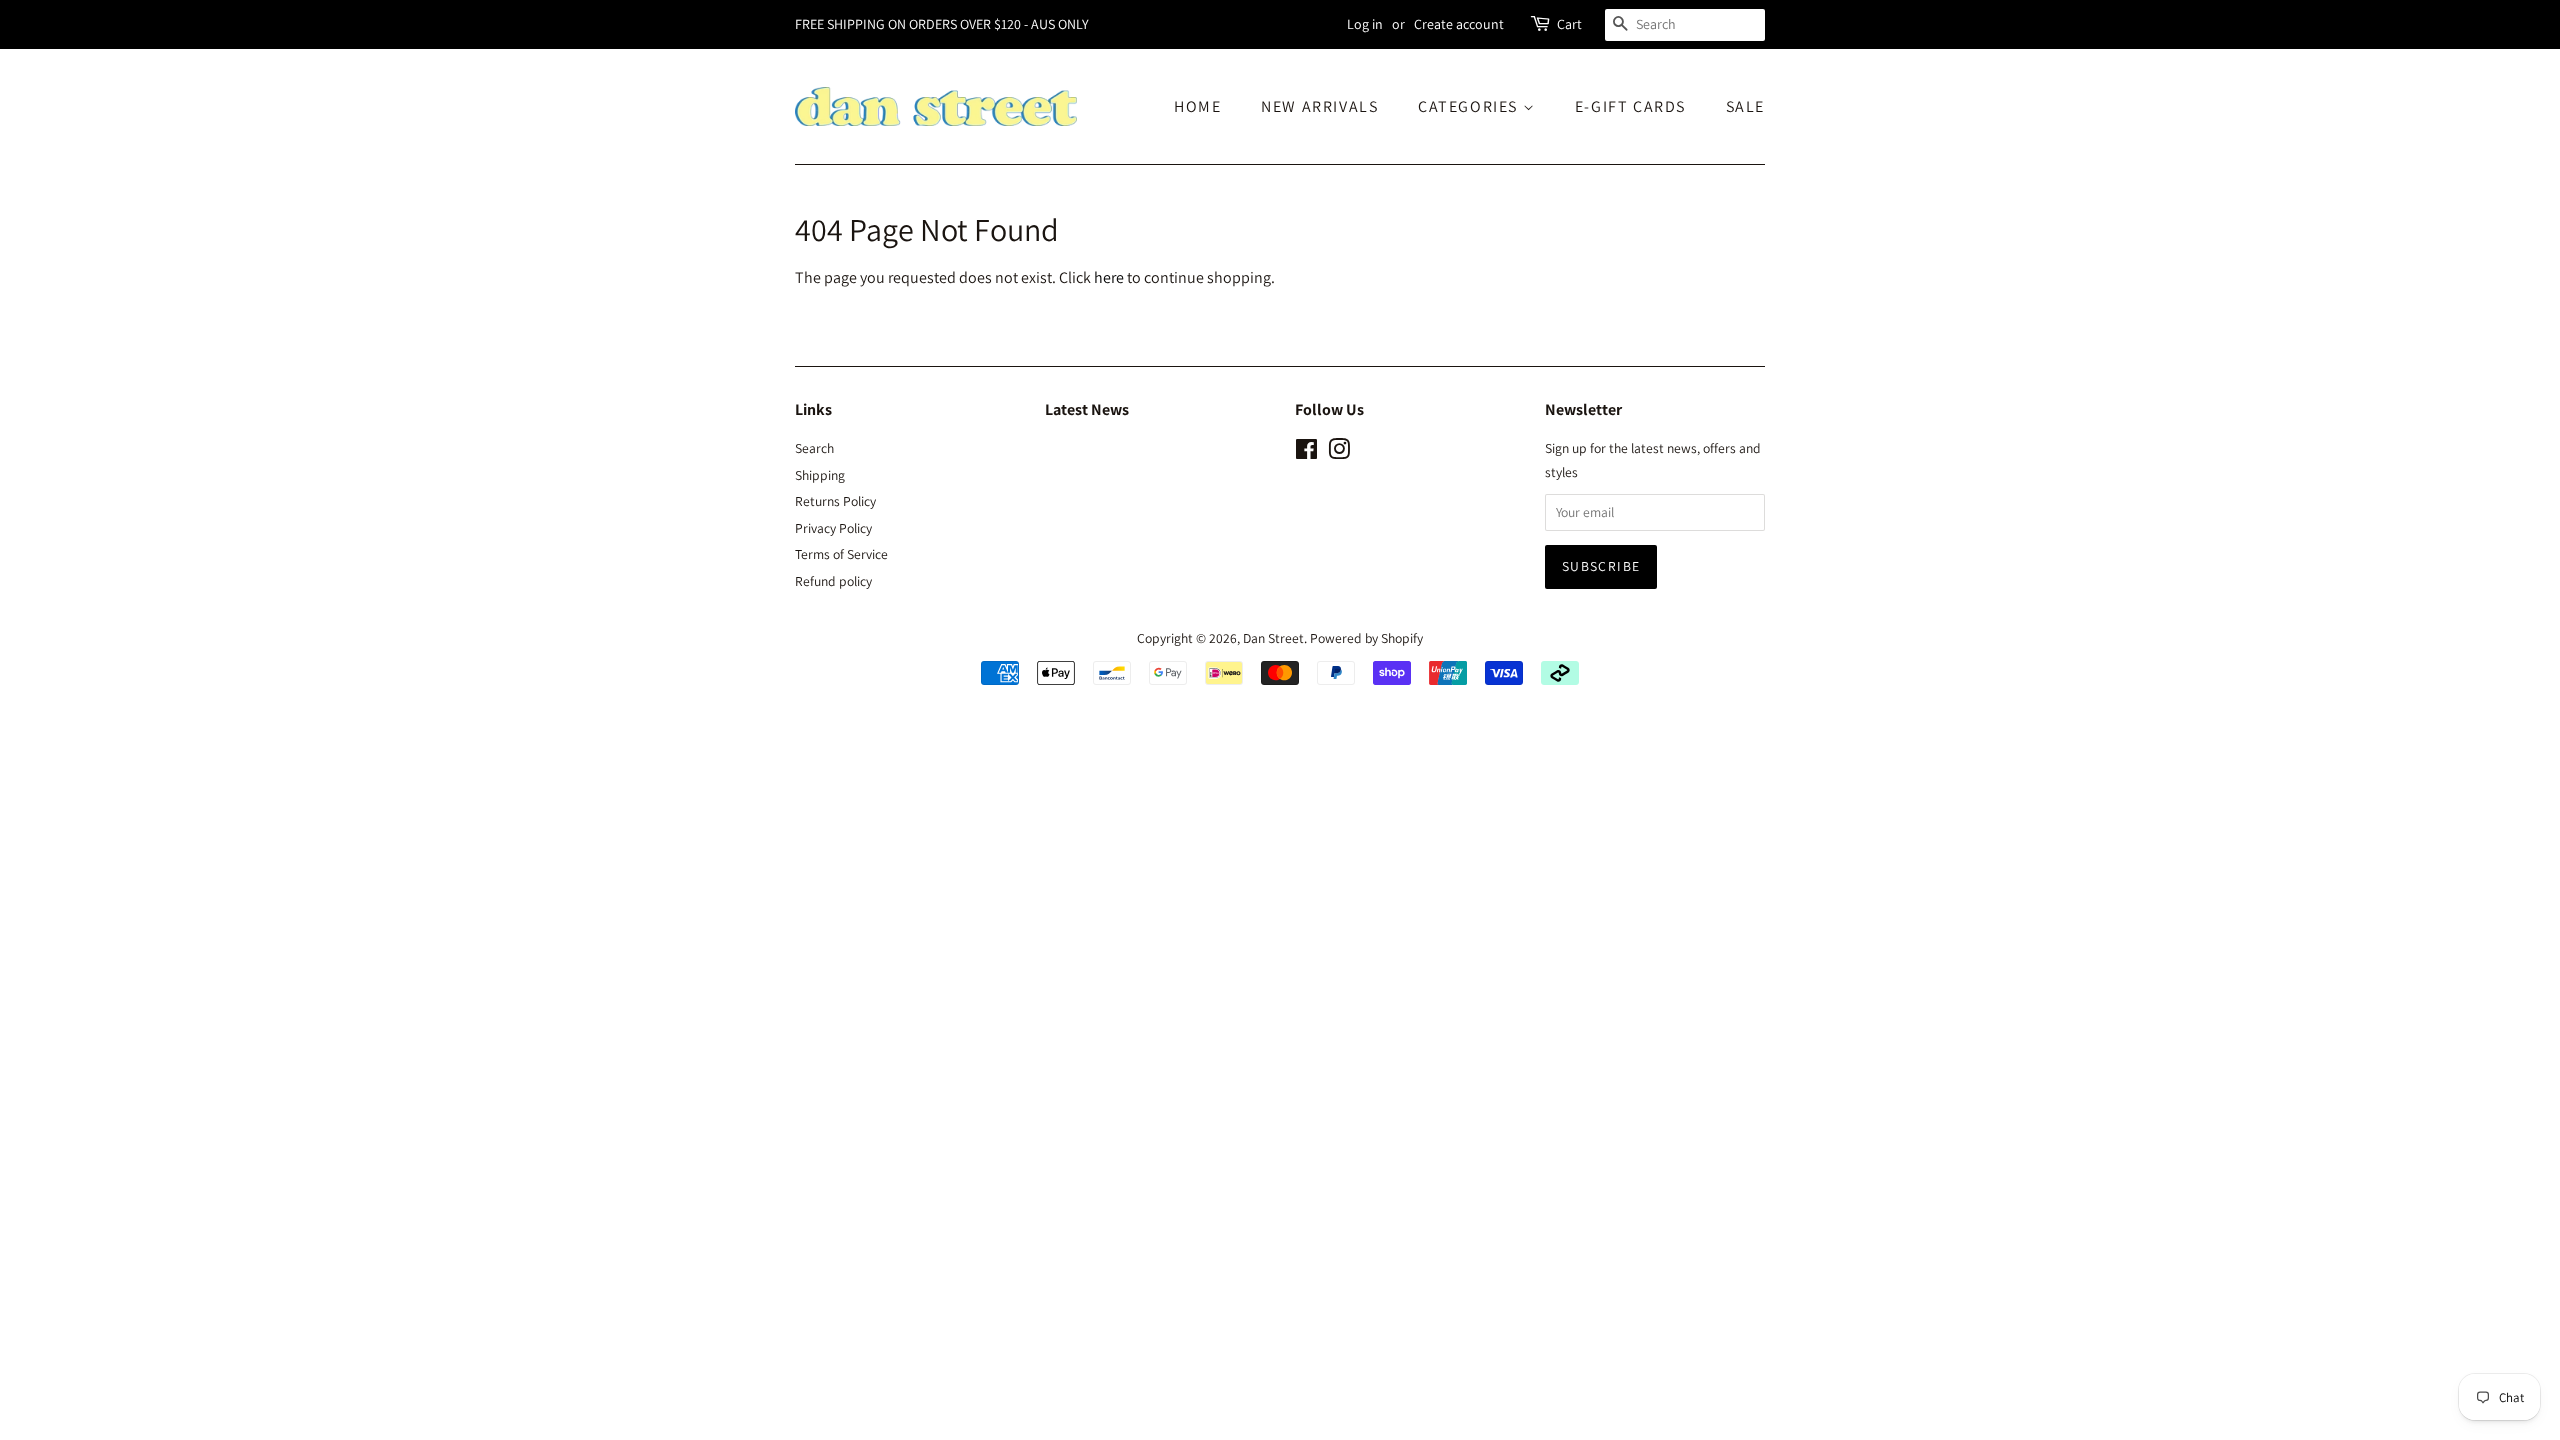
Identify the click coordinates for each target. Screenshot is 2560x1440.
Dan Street (1273, 638)
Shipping (820, 475)
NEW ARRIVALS (1319, 106)
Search (814, 448)
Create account (1459, 24)
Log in (1365, 24)
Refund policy (833, 581)
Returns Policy (835, 501)
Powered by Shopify (1366, 638)
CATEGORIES (1470, 106)
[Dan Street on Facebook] (1306, 453)
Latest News (1087, 409)
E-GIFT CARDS (1630, 106)
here (1109, 277)
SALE (1745, 106)
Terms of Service (841, 554)
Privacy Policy (833, 528)
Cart (1569, 24)
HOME (1197, 106)
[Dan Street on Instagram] (1339, 453)
